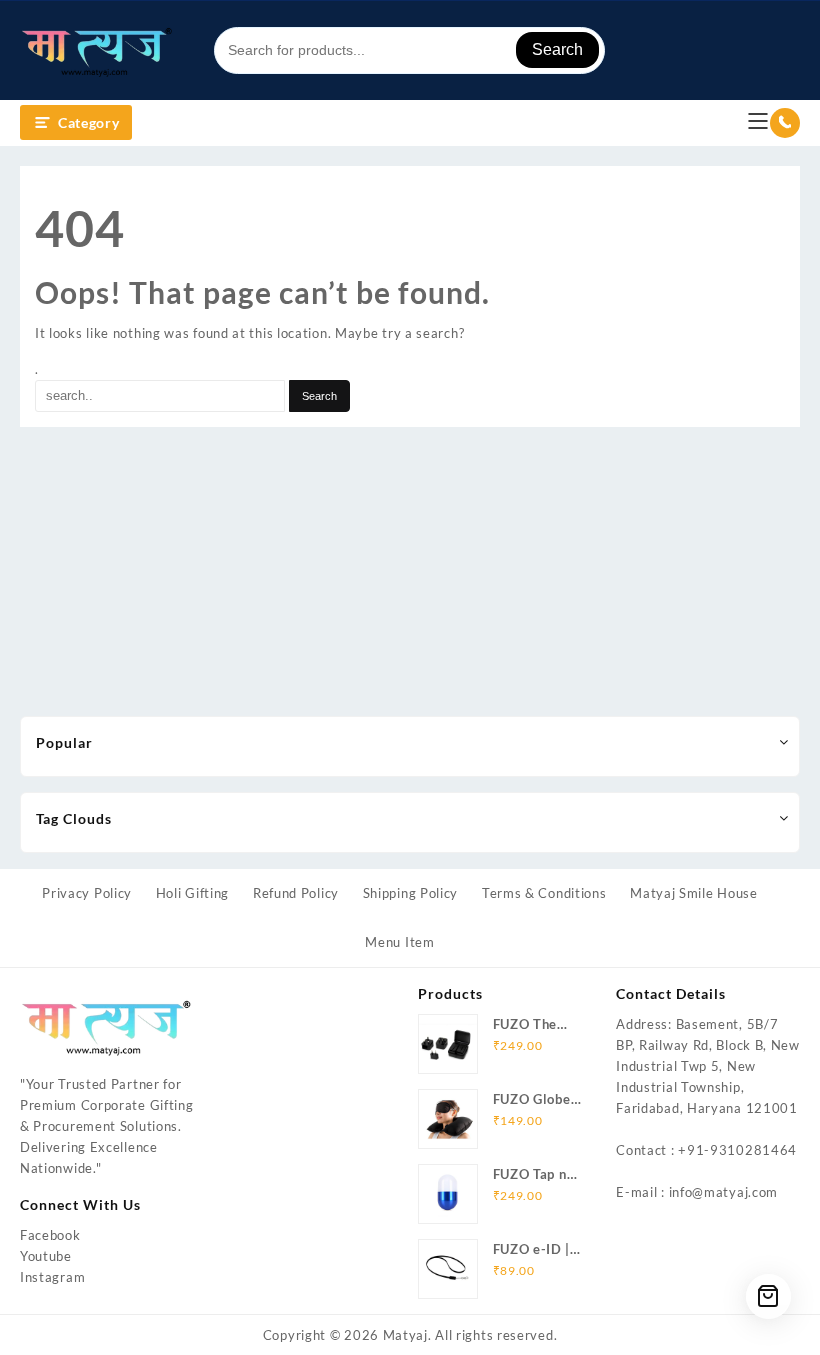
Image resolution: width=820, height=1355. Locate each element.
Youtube (46, 1256)
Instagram (52, 1277)
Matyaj (405, 1335)
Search (557, 49)
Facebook (50, 1235)
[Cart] (768, 1296)
